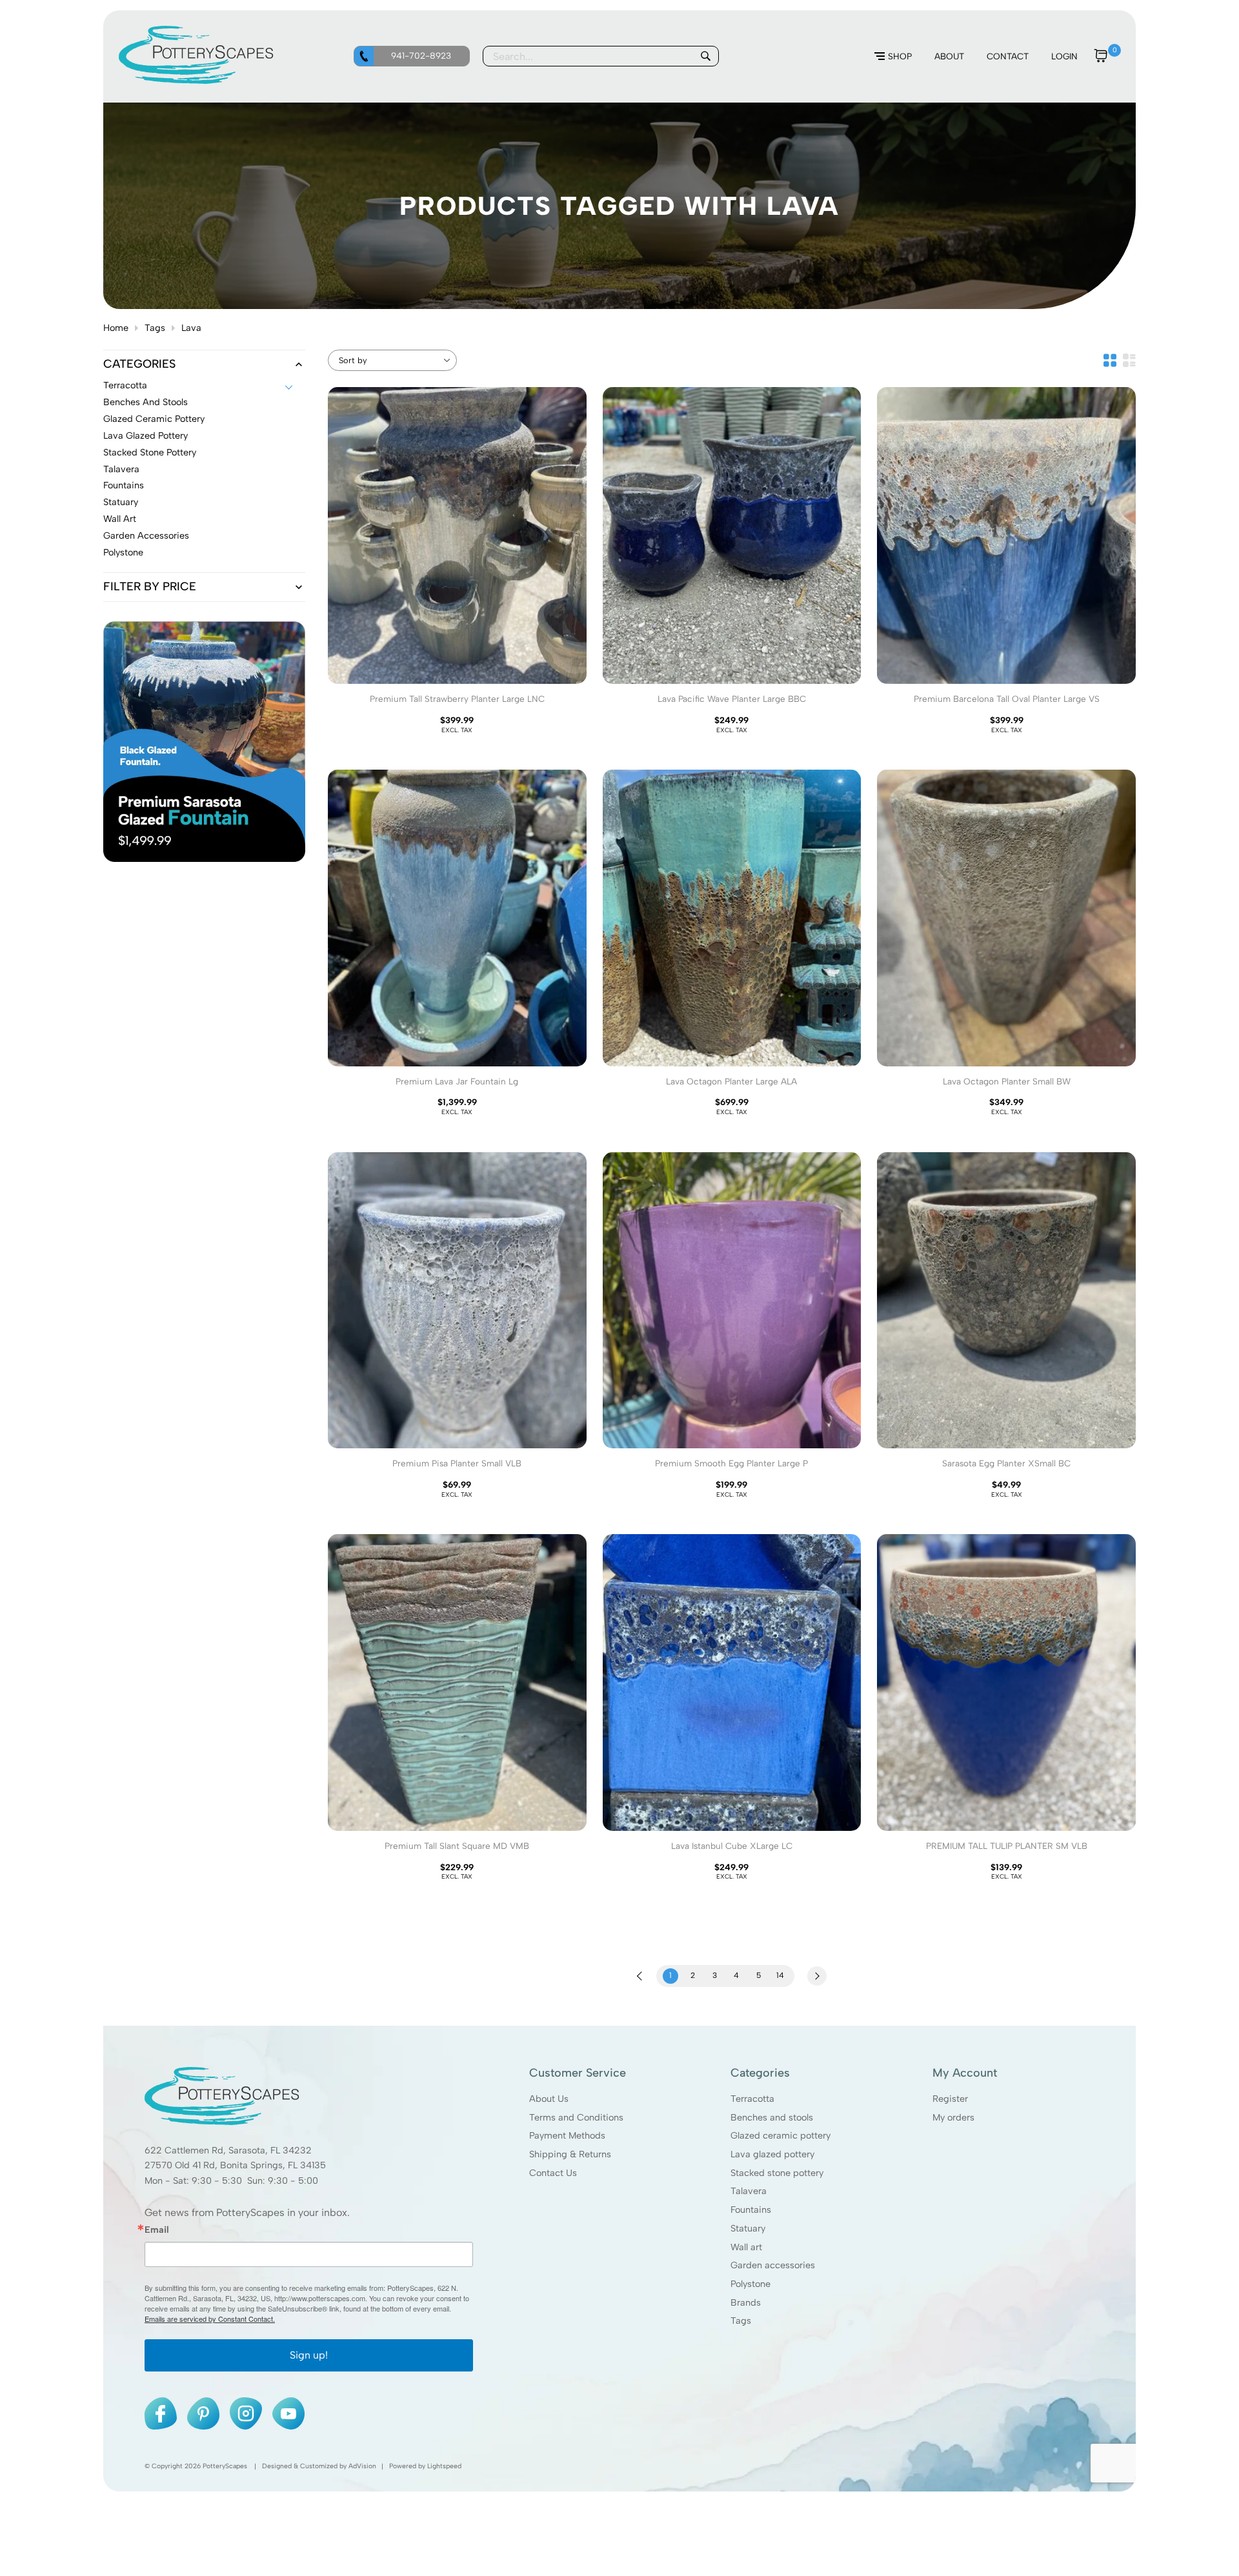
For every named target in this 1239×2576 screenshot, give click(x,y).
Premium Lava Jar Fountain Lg (457, 1081)
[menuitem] (893, 57)
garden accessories (146, 536)
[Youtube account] (288, 2413)
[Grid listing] (1110, 360)
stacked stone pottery (150, 453)
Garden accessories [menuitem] (773, 2265)
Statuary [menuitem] (748, 2228)
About (949, 56)
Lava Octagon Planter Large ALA (731, 1081)
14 (780, 1975)
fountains (124, 486)
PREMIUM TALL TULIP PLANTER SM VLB (1007, 1846)
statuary (121, 503)
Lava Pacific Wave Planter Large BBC (732, 699)
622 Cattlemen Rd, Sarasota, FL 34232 (228, 2150)
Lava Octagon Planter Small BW (1007, 1081)
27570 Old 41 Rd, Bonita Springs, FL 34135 (235, 2165)
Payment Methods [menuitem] (567, 2135)
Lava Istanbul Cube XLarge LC (732, 1846)
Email (157, 2230)
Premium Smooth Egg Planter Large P (731, 1463)
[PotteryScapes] (196, 81)
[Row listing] (1129, 360)
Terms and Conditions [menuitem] (576, 2117)
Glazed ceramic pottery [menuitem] (781, 2135)
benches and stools (146, 403)
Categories (139, 364)
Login (1064, 56)
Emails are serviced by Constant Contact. (210, 2319)
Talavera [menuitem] (749, 2191)
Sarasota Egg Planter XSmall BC (1006, 1463)
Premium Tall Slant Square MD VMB (457, 1846)
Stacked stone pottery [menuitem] (777, 2172)
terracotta (125, 386)
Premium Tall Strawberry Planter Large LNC (457, 699)
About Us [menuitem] (549, 2099)
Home (116, 328)
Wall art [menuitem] (746, 2246)
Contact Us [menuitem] (553, 2172)
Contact (1008, 56)
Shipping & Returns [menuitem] (570, 2154)
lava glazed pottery (146, 436)
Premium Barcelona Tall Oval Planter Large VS (1007, 699)
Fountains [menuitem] (751, 2210)
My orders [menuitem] (953, 2117)
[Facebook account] (161, 2413)
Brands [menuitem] (746, 2302)
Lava (191, 328)
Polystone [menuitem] (750, 2284)
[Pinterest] (203, 2413)
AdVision (362, 2466)
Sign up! (309, 2355)
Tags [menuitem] (741, 2321)
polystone (123, 553)
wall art (120, 519)
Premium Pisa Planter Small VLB (457, 1463)
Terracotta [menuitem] (752, 2099)
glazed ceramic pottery (154, 419)
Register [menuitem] (950, 2099)
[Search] (705, 56)
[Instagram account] (246, 2413)
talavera (121, 470)
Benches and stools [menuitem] (772, 2117)
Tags (155, 328)
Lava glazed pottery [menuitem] (772, 2154)
